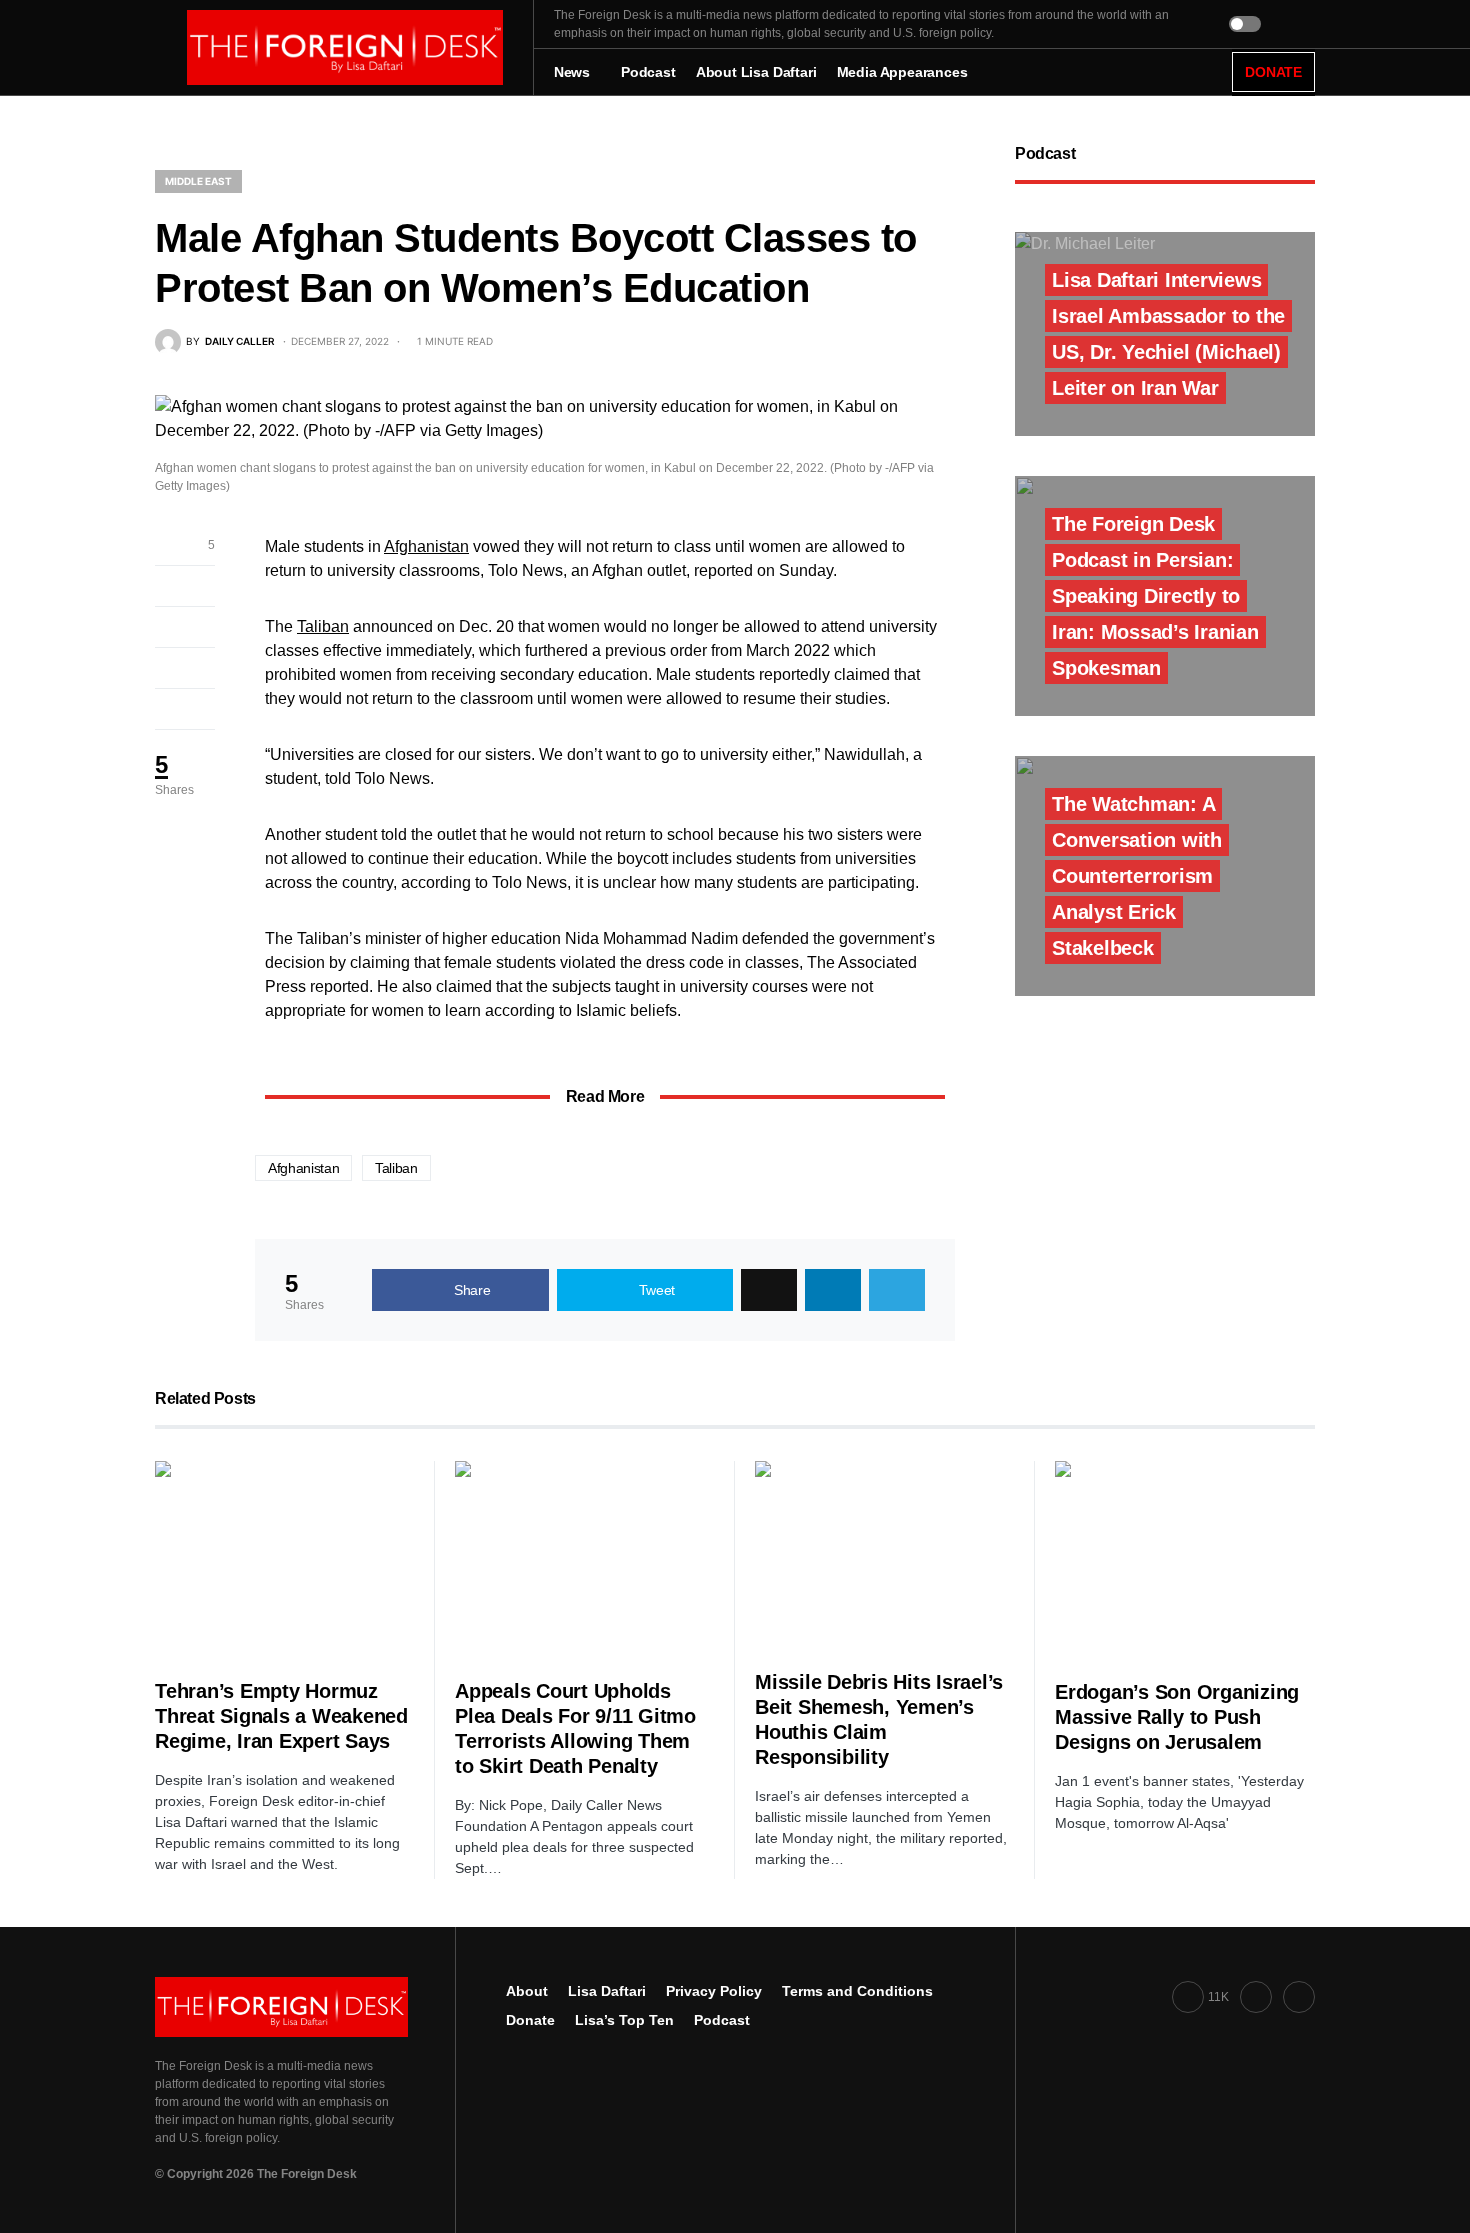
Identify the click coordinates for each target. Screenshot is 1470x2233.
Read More (605, 1096)
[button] (161, 47)
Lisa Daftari (607, 1991)
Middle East (198, 181)
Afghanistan (426, 546)
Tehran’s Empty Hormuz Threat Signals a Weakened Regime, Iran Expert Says (281, 1716)
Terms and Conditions (857, 1991)
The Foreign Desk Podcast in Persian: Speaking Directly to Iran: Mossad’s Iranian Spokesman (1155, 596)
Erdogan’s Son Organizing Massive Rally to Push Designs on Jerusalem (1177, 1717)
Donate (530, 2020)
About (527, 1991)
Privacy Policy (714, 1991)
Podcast (722, 2020)
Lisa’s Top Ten (624, 2020)
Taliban (323, 626)
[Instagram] (1299, 1997)
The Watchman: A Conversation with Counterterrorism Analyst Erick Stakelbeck (1137, 876)
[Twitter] (1256, 1997)
